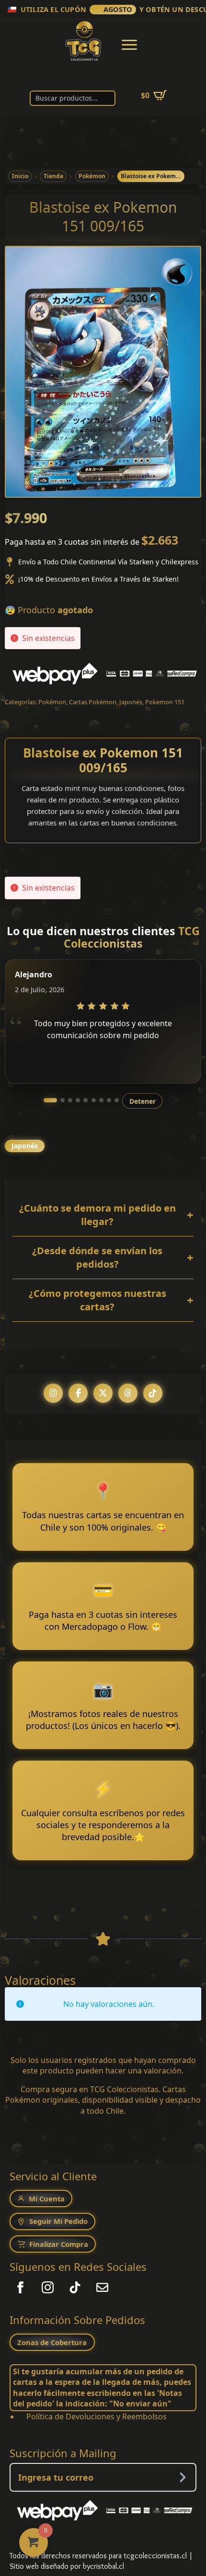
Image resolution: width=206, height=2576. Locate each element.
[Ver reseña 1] (50, 1100)
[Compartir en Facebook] (78, 1393)
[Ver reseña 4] (78, 1100)
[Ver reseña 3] (70, 1100)
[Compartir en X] (103, 1393)
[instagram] (48, 2287)
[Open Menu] (129, 45)
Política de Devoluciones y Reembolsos (97, 2416)
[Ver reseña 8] (109, 1100)
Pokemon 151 (165, 702)
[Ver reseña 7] (101, 1100)
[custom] (75, 2287)
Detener (143, 1101)
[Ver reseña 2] (63, 1100)
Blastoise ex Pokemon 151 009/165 (103, 760)
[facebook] (20, 2287)
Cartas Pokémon (93, 702)
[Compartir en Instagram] (53, 1393)
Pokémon (52, 702)
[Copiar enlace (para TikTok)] (153, 1393)
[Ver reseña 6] (94, 1100)
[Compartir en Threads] (128, 1393)
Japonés (131, 702)
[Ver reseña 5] (86, 1100)
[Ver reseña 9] (117, 1100)
